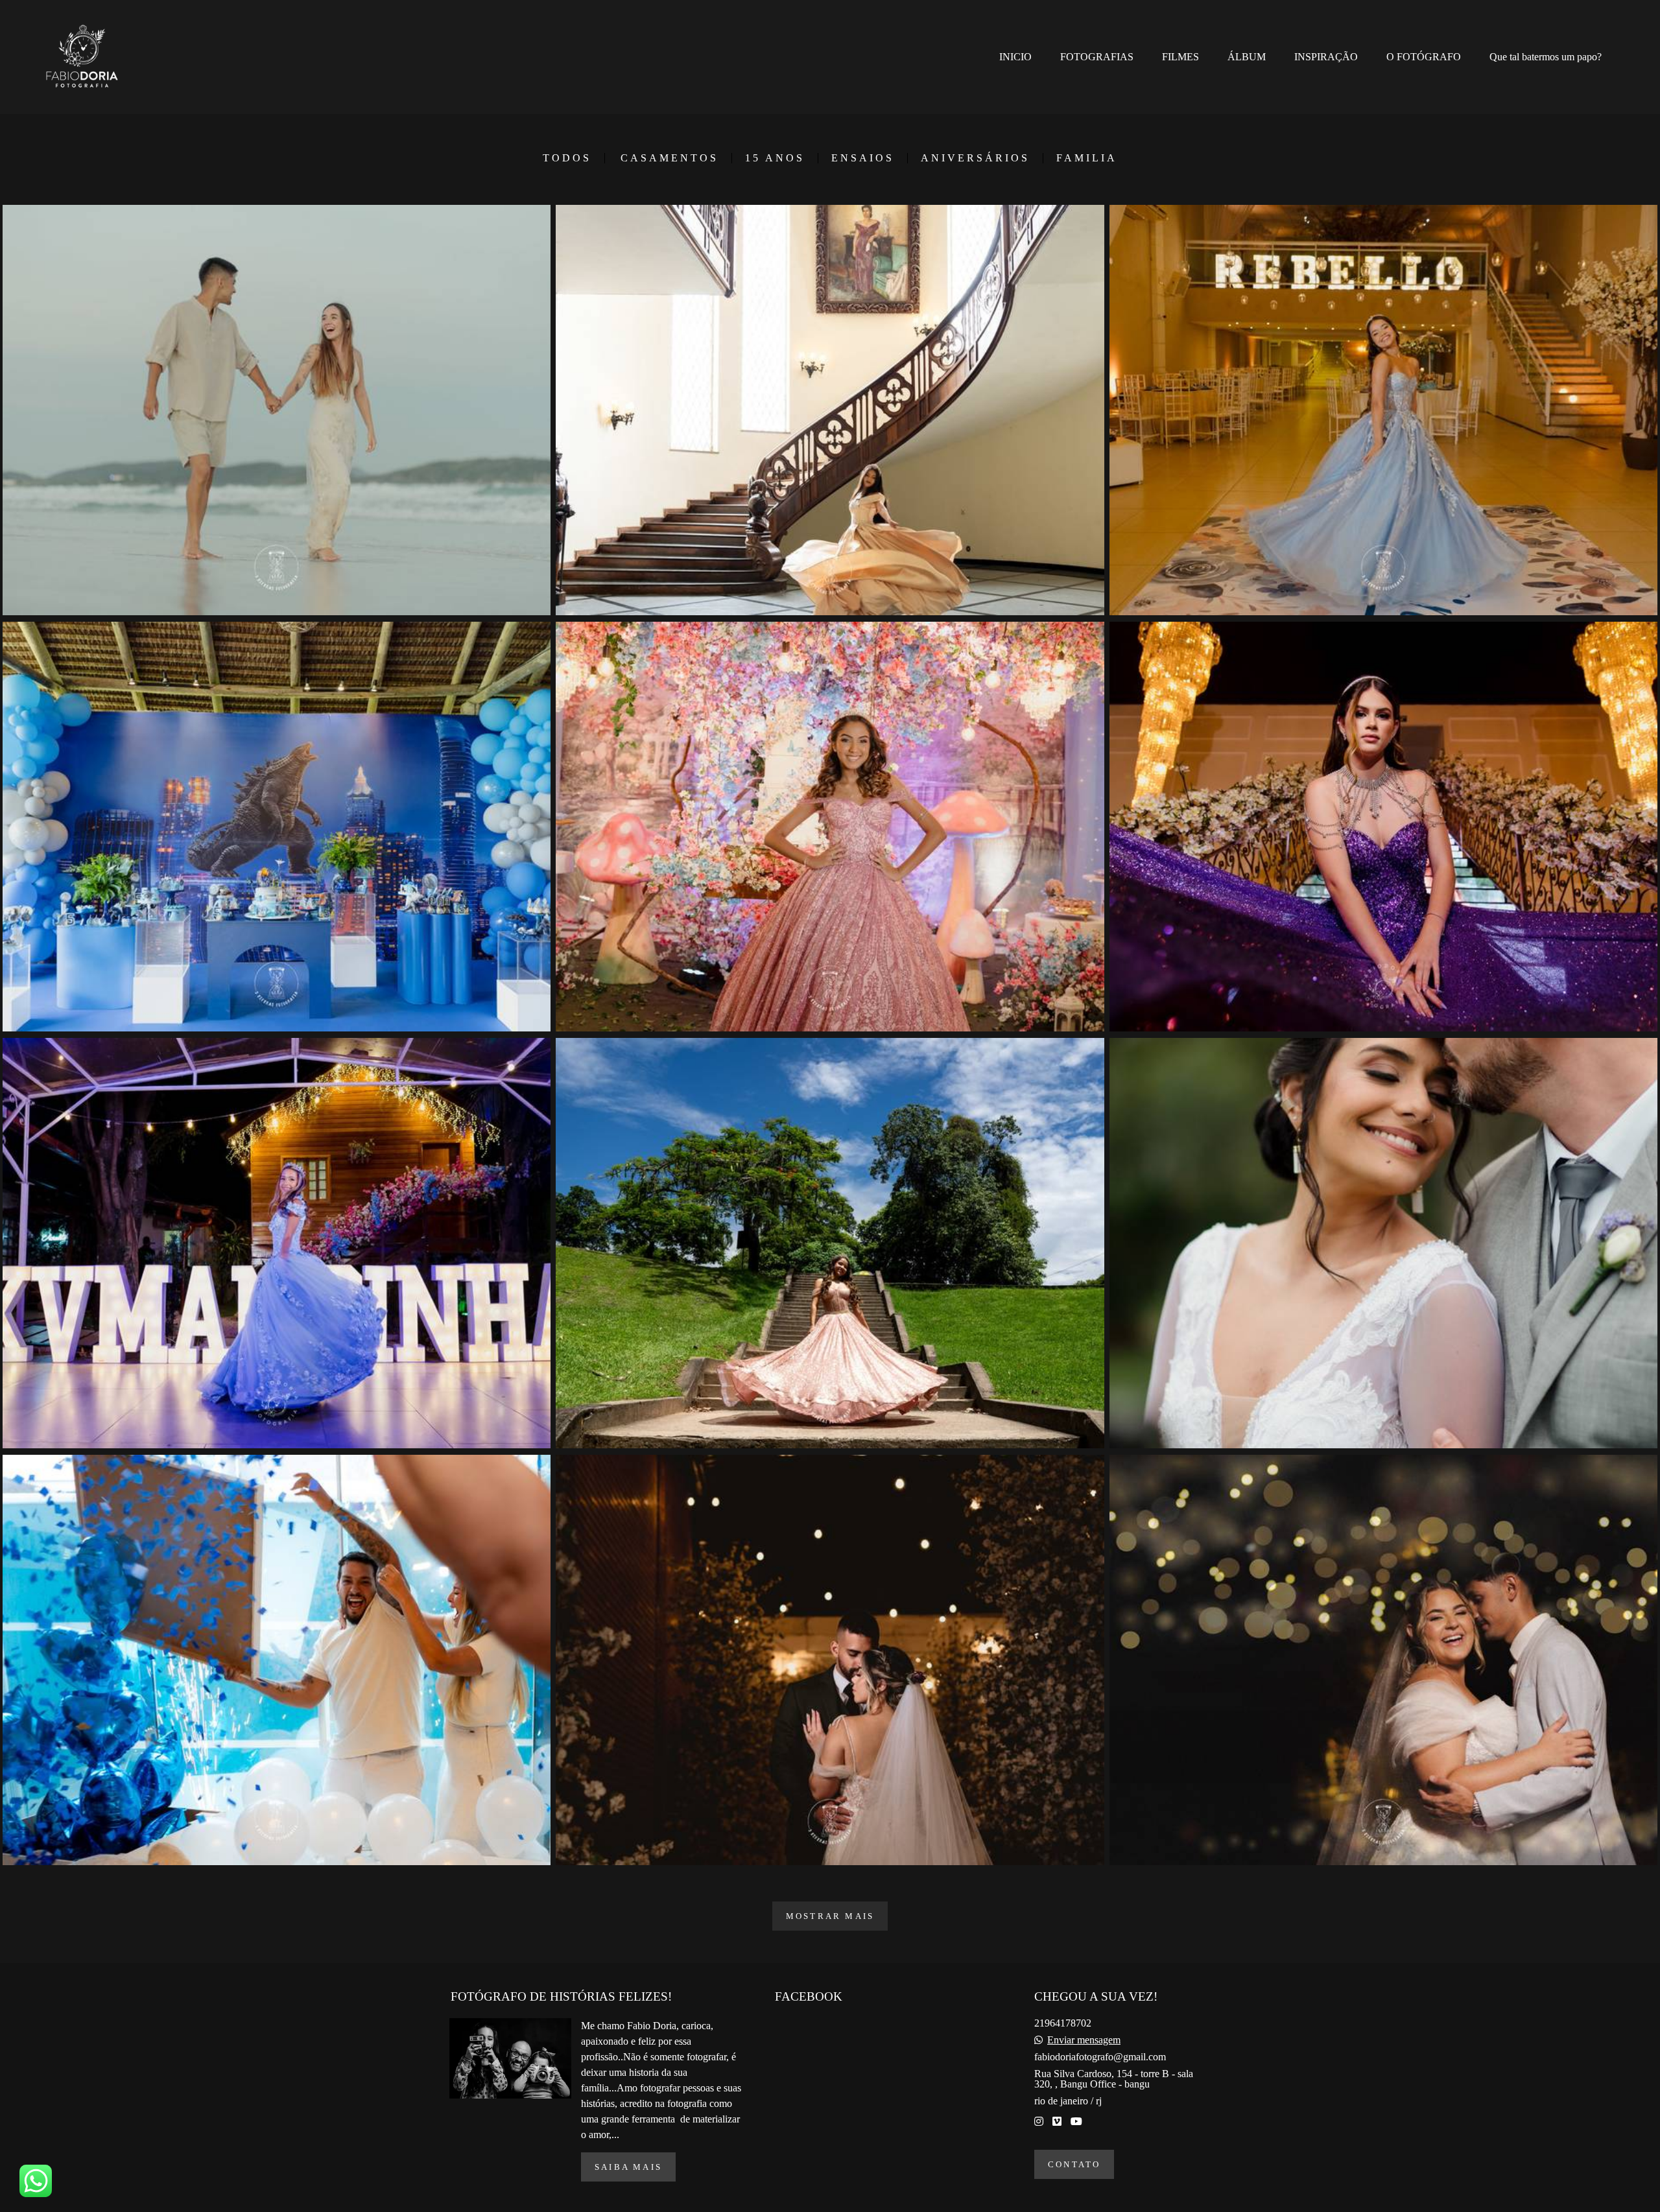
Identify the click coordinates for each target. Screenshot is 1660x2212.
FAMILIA (1087, 158)
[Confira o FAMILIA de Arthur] (277, 827)
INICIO (1015, 57)
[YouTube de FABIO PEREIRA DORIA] (1076, 2122)
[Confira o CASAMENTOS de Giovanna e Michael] (1383, 1660)
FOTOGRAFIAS (1097, 57)
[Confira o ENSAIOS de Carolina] (830, 1243)
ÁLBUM (1247, 57)
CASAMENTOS (670, 158)
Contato (1074, 2164)
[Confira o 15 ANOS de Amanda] (277, 1243)
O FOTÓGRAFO (1424, 57)
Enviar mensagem (1084, 2040)
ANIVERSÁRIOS (975, 158)
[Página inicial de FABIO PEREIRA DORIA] (91, 57)
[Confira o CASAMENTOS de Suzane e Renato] (1383, 1243)
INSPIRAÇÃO (1326, 57)
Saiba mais (628, 2167)
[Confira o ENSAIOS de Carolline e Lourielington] (277, 410)
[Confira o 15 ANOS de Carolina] (1383, 410)
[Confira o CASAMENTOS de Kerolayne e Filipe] (830, 1660)
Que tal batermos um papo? (1546, 57)
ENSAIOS (863, 158)
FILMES (1180, 57)
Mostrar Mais (830, 1916)
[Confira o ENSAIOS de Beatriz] (830, 410)
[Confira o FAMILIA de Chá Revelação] (277, 1660)
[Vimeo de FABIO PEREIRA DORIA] (1057, 2122)
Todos (567, 158)
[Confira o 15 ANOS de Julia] (1383, 827)
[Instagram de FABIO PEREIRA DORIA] (1039, 2122)
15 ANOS (775, 158)
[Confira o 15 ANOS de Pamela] (830, 827)
